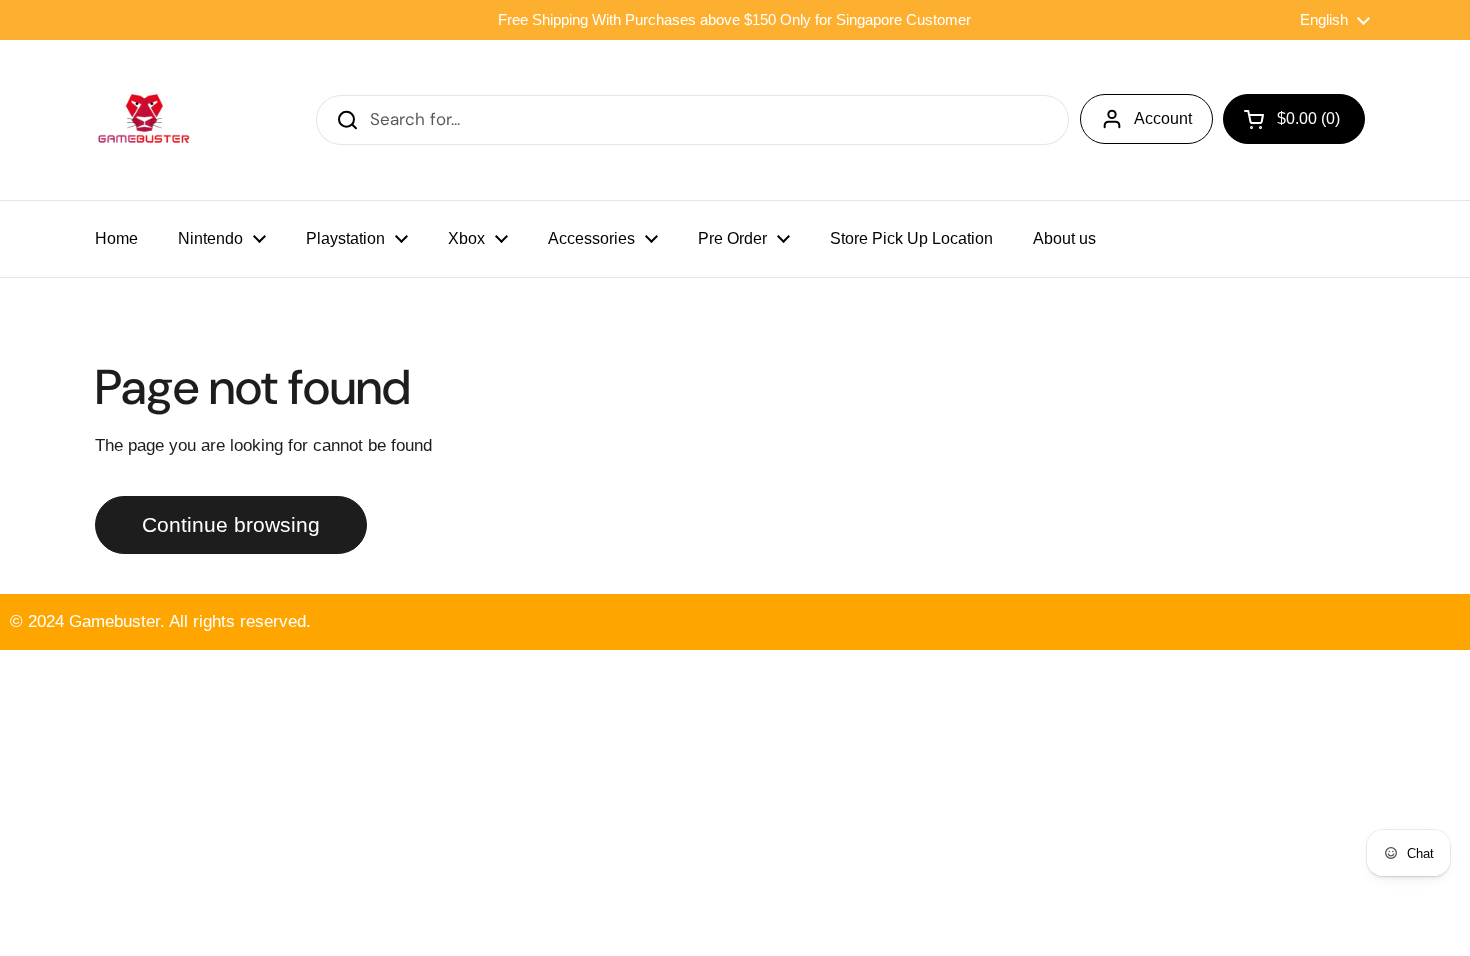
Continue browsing (231, 525)
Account (1163, 118)
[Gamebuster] (145, 120)
